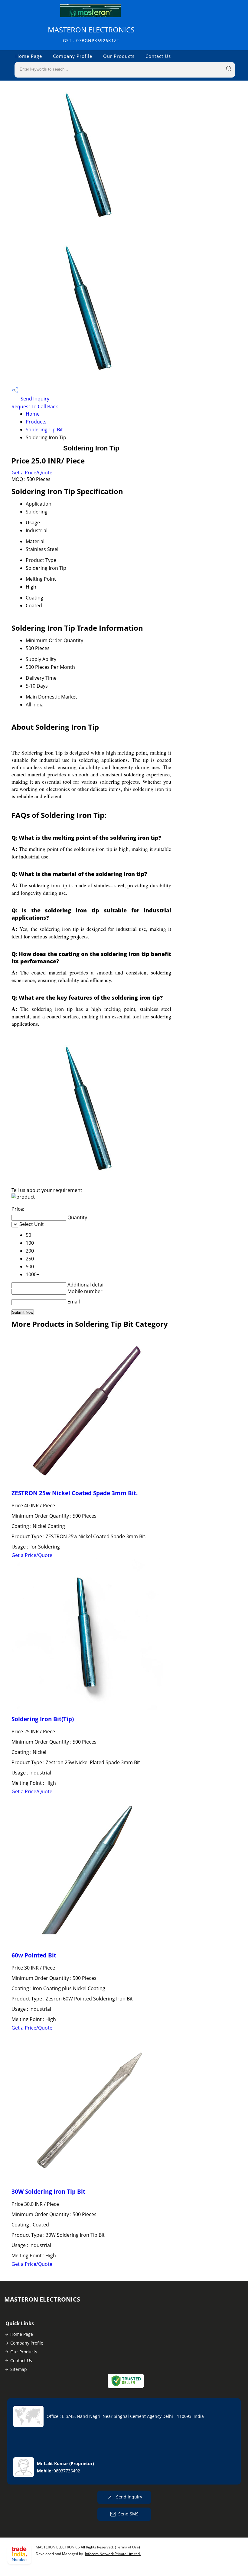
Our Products (119, 56)
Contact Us (158, 56)
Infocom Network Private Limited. (113, 2554)
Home (33, 414)
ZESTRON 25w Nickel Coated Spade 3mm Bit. (75, 1493)
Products (36, 422)
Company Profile (73, 56)
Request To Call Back (35, 407)
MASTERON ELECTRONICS (91, 34)
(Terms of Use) (127, 2547)
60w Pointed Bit (34, 1955)
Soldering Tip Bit (44, 430)
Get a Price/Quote (32, 473)
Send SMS (128, 2514)
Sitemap (19, 2369)
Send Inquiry (34, 399)
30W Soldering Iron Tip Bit (48, 2191)
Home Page (29, 56)
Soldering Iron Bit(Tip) (43, 1719)
